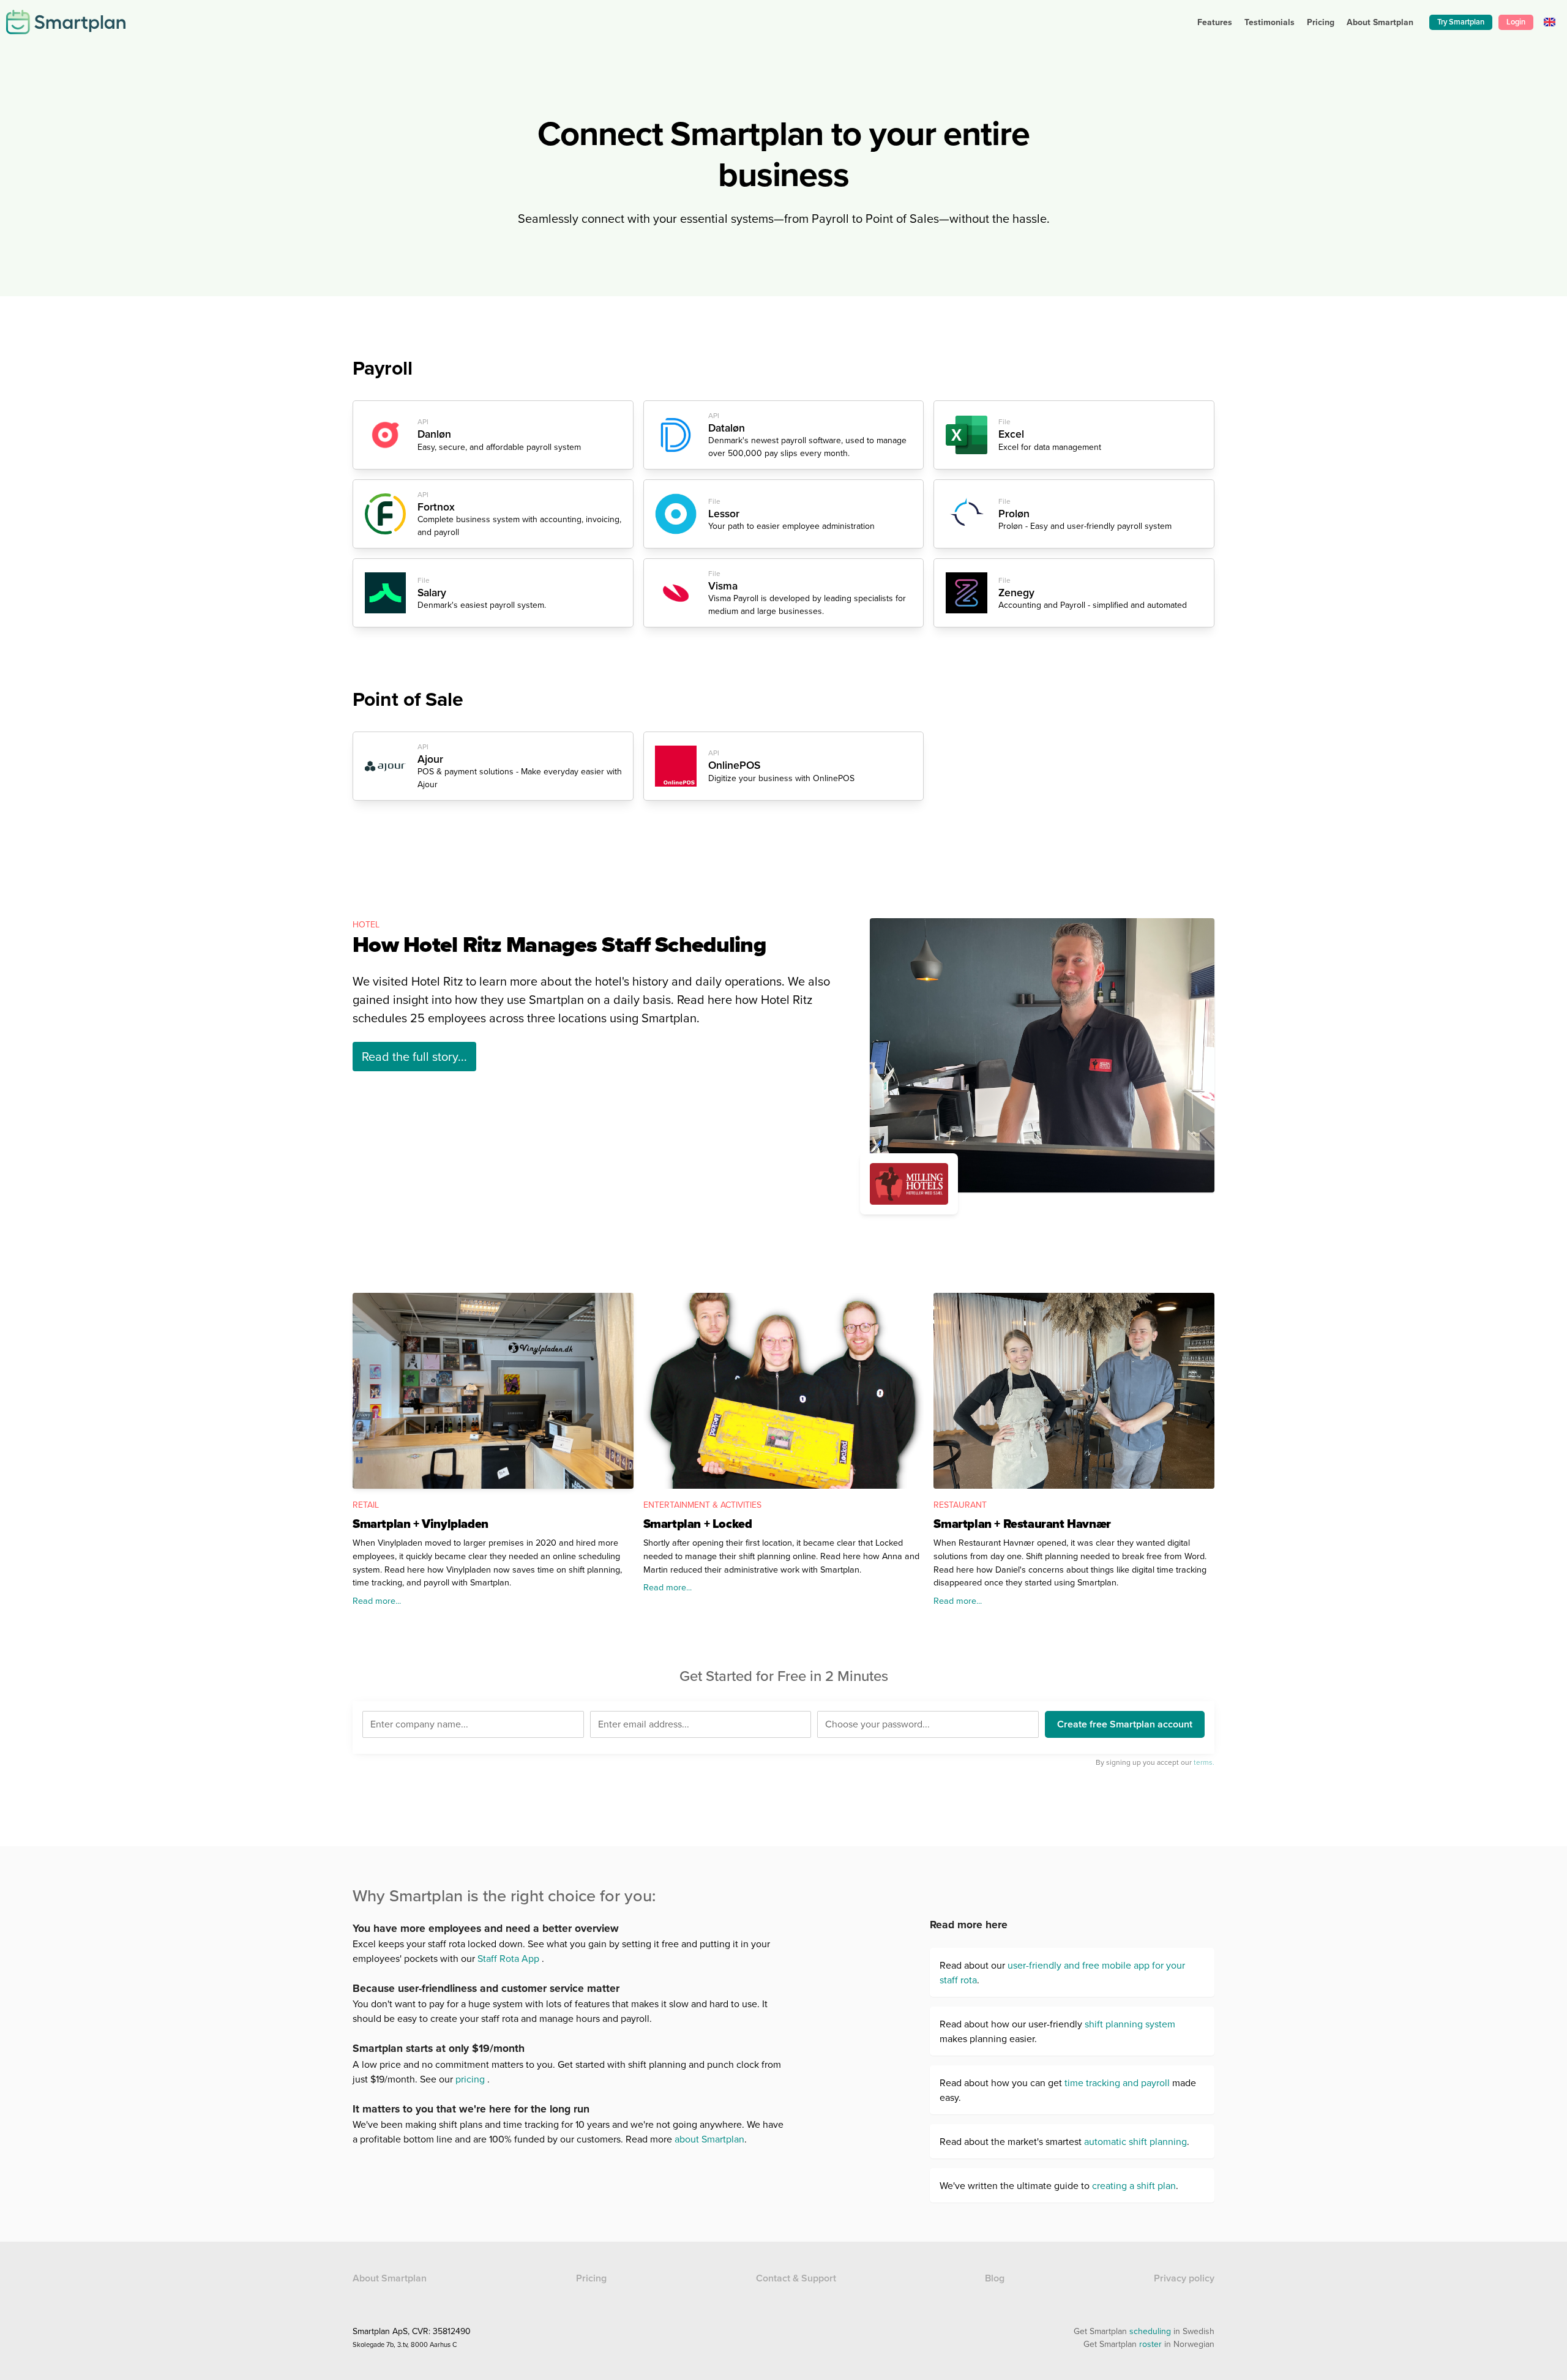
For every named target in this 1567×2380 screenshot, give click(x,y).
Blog (995, 2278)
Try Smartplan (1461, 22)
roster (1150, 2344)
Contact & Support (796, 2278)
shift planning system (1130, 2024)
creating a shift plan (1134, 2185)
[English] (1550, 22)
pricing (470, 2079)
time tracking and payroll (1117, 2082)
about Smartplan (709, 2139)
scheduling (1150, 2331)
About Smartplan (390, 2278)
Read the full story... (414, 1056)
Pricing (1321, 22)
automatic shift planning (1135, 2141)
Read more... (377, 1600)
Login (1516, 22)
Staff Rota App (508, 1958)
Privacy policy (1184, 2278)
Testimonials (1270, 22)
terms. (1204, 1762)
